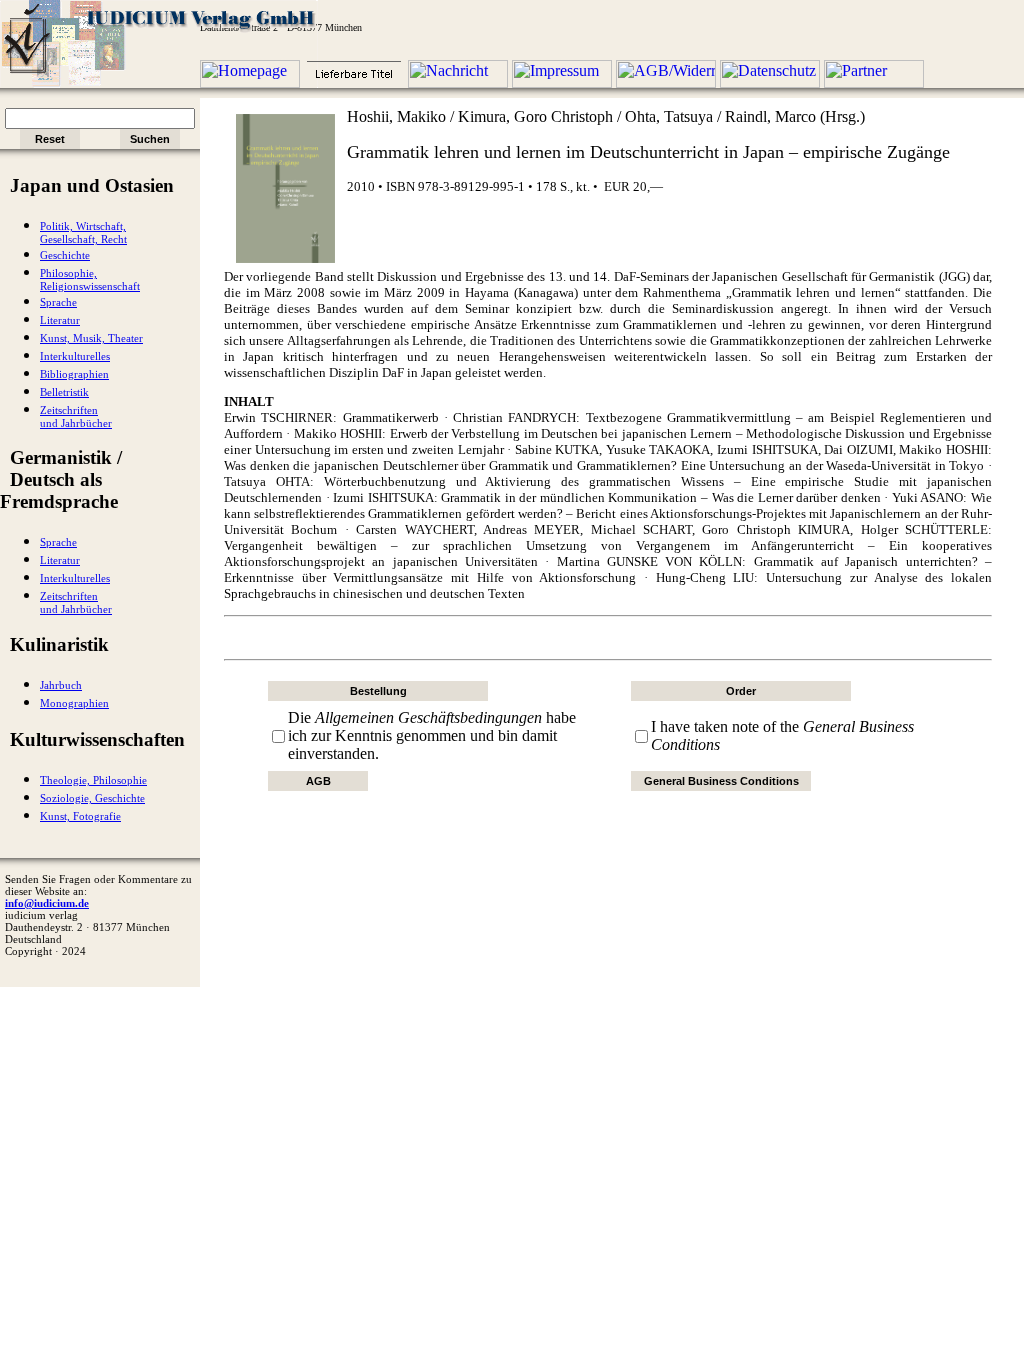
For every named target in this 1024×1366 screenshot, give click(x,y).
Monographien (74, 703)
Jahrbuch (61, 685)
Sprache (58, 302)
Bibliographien (74, 374)
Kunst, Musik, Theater (91, 338)
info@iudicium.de (47, 903)
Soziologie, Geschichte (92, 798)
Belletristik (64, 392)
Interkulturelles (75, 356)
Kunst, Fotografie (80, 816)
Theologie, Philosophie (93, 780)
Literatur (60, 320)
